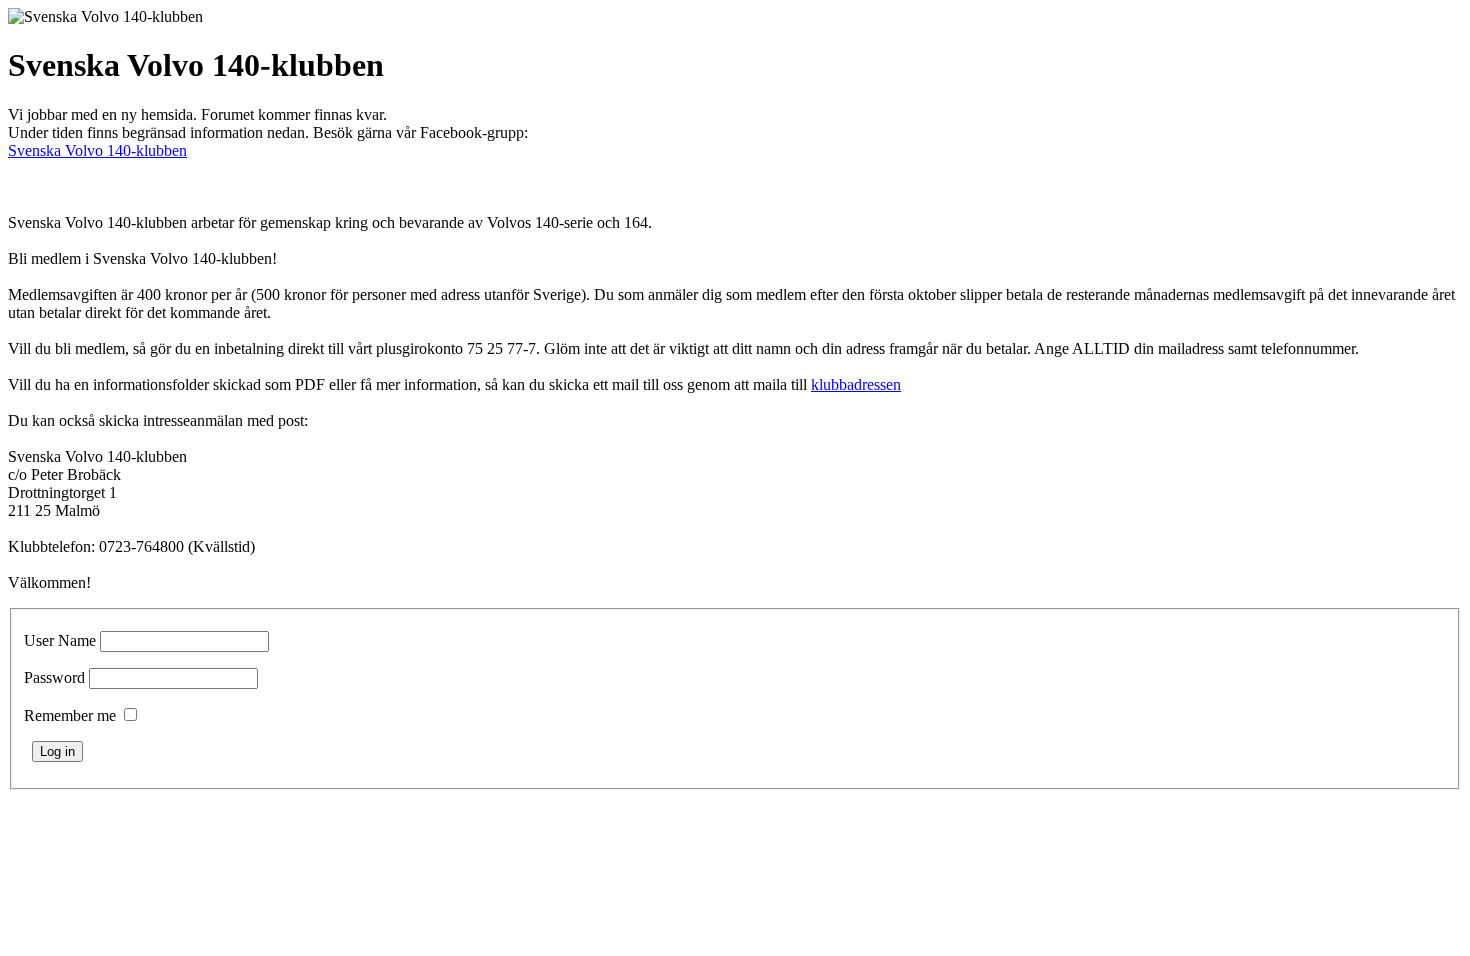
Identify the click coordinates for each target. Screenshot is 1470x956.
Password (54, 677)
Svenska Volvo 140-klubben (97, 150)
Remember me (70, 715)
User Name (60, 640)
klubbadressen (856, 384)
